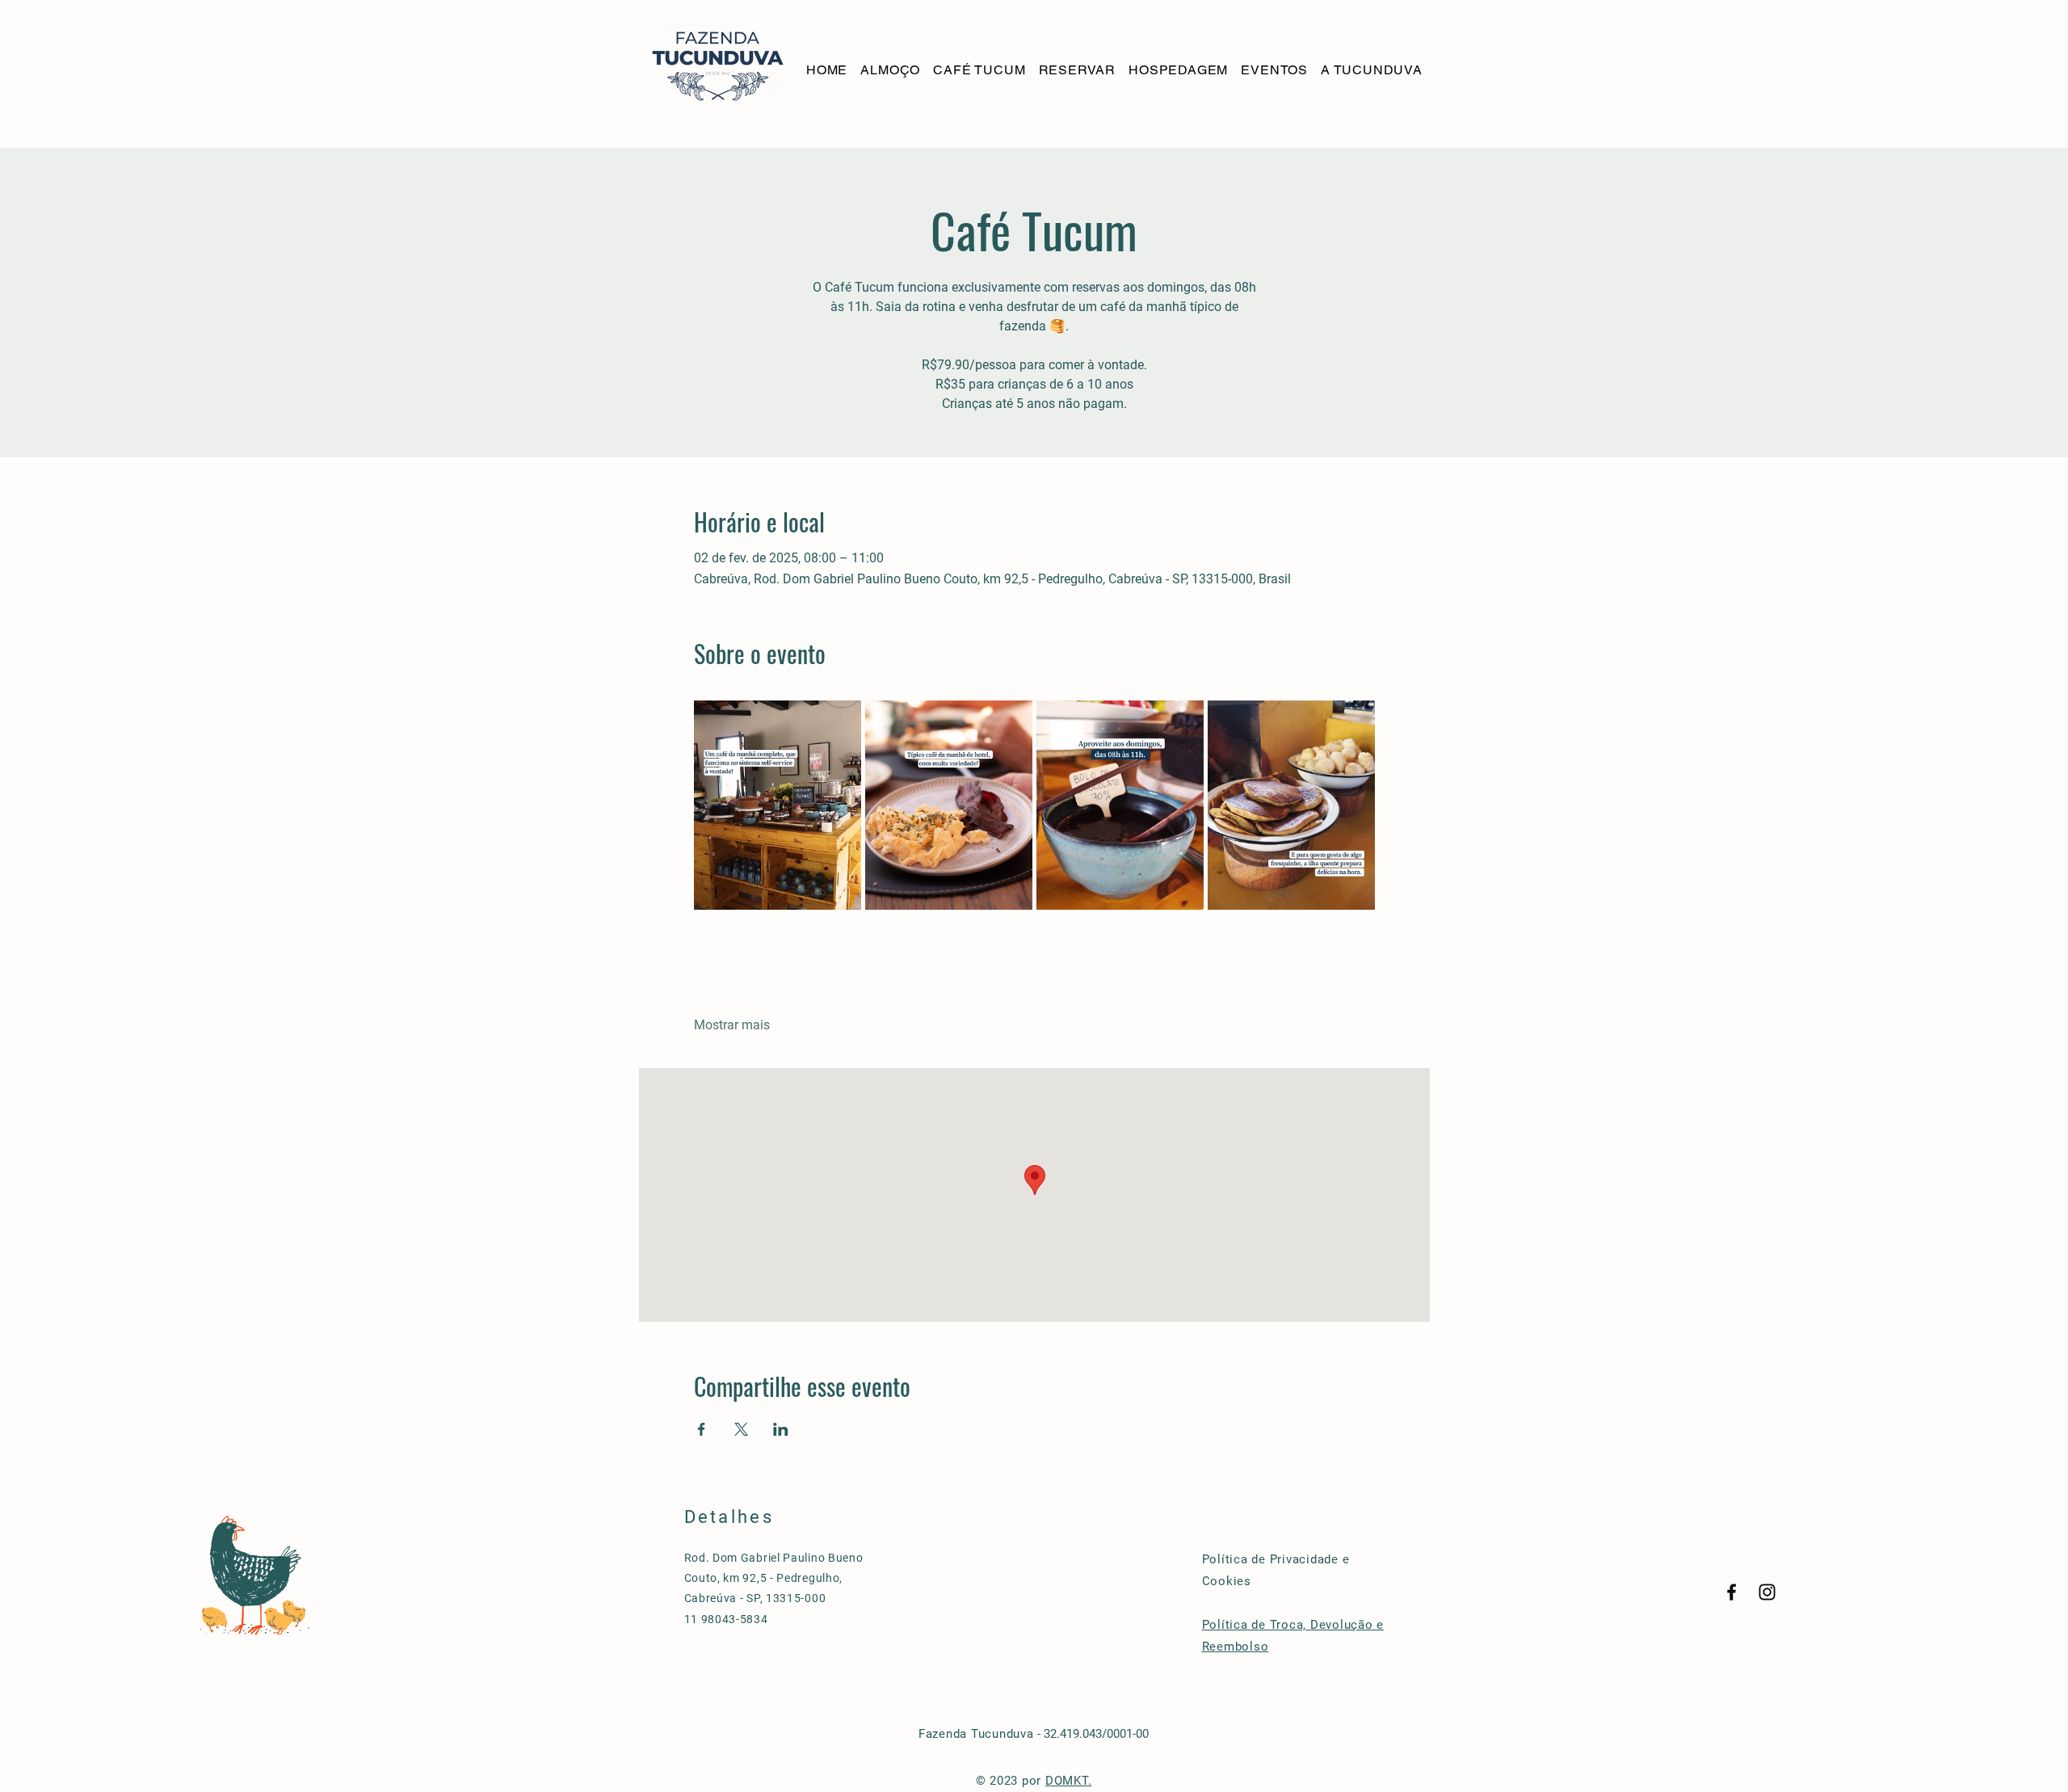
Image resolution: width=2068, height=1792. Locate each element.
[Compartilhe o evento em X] (741, 1429)
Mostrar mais (732, 1025)
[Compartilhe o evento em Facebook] (702, 1429)
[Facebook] (1732, 1592)
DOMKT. (1069, 1781)
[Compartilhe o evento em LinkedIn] (781, 1429)
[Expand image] (778, 805)
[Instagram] (1767, 1592)
